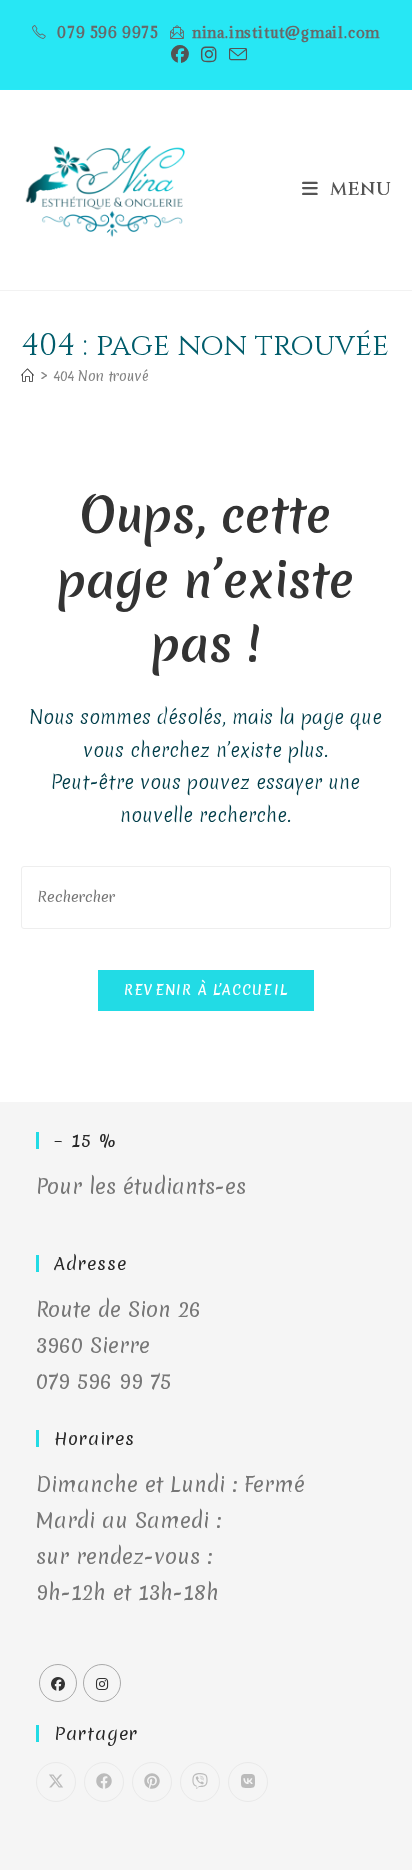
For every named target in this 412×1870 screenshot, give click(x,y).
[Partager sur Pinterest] (152, 1782)
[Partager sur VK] (248, 1782)
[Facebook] (58, 1683)
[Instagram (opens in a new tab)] (209, 54)
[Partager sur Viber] (200, 1782)
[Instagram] (102, 1683)
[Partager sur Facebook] (104, 1782)
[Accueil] (27, 376)
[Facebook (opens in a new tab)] (180, 54)
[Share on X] (56, 1782)
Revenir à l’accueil (206, 990)
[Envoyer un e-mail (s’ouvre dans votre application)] (235, 54)
